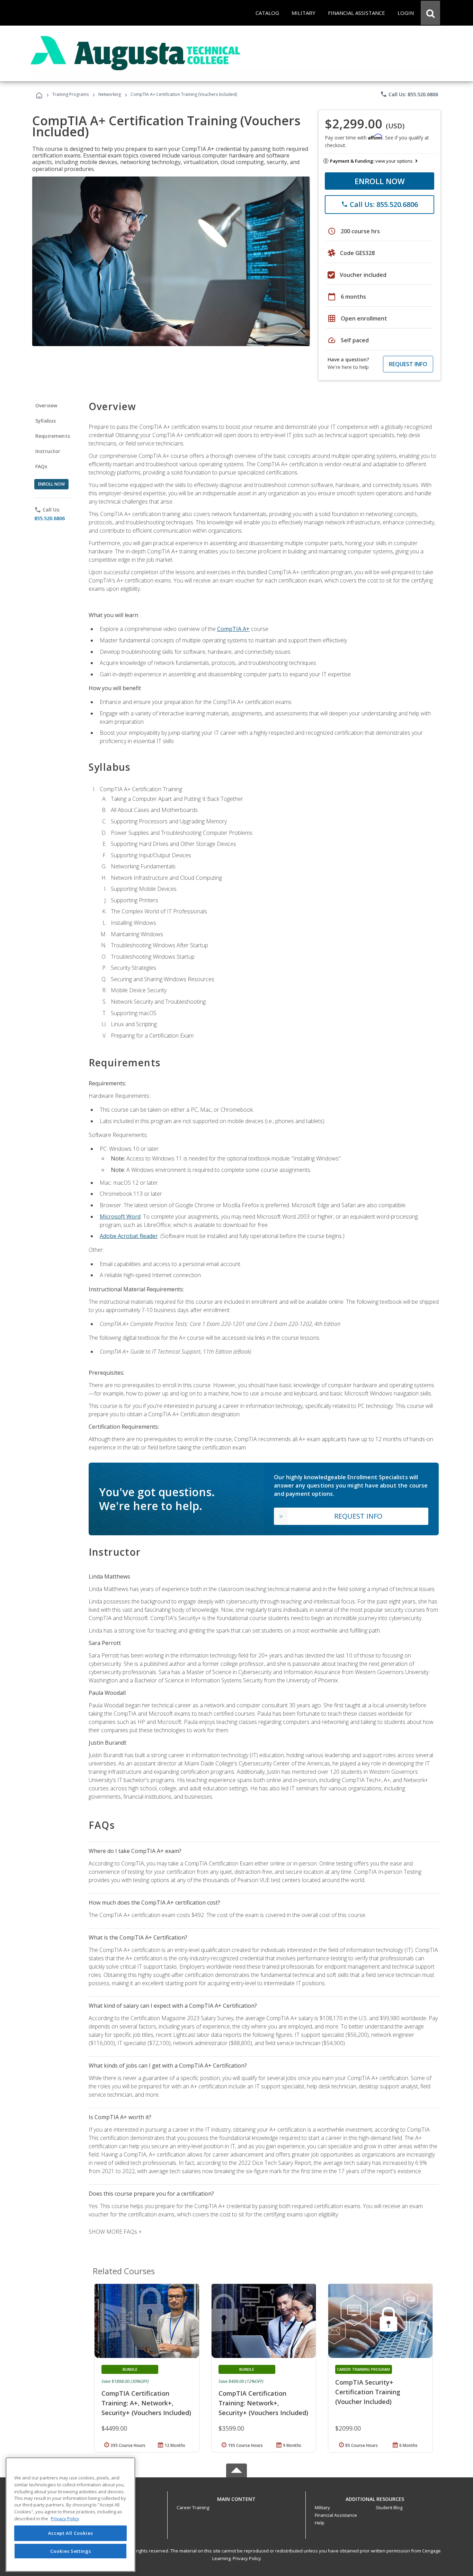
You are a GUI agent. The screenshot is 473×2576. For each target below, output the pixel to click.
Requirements (53, 436)
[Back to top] (237, 2497)
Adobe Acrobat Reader (129, 1236)
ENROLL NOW (380, 181)
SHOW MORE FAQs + (115, 2232)
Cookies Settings (71, 2551)
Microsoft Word (120, 1217)
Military (322, 2507)
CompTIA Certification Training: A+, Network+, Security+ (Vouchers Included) (146, 2403)
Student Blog (389, 2507)
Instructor (48, 451)
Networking (110, 94)
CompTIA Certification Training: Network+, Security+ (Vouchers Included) (263, 2403)
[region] (70, 2515)
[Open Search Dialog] (430, 13)
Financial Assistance (336, 2515)
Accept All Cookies (71, 2533)
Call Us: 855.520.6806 (409, 94)
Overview (46, 405)
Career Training (193, 2507)
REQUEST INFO (408, 364)
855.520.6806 (50, 518)
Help (320, 2523)
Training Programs (70, 94)
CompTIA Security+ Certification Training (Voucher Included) (368, 2392)
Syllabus (46, 421)
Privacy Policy (247, 2558)
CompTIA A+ (233, 629)
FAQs (41, 466)
